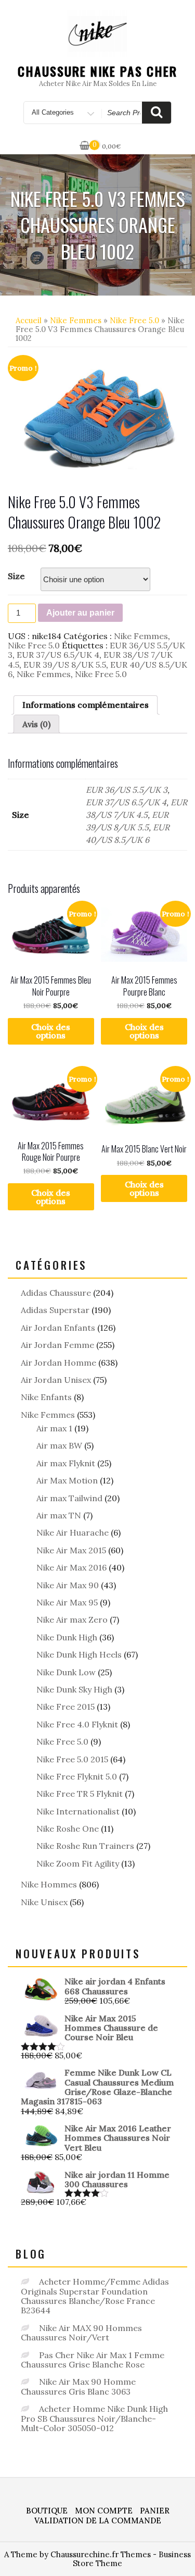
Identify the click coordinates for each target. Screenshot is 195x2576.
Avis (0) (36, 724)
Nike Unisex (44, 1902)
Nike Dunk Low (66, 1672)
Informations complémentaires (86, 705)
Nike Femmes (76, 320)
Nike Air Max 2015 (71, 1550)
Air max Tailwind (69, 1498)
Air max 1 (54, 1428)
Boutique (47, 2511)
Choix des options (51, 1031)
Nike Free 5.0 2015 (72, 1759)
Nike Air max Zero (72, 1620)
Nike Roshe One (68, 1829)
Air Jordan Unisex (56, 1380)
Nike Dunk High (67, 1637)
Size (16, 576)
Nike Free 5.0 (134, 320)
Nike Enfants (46, 1397)
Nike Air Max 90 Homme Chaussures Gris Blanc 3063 (78, 2386)
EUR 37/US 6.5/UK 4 (58, 655)
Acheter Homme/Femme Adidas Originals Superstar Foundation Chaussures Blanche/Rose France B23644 (95, 2296)
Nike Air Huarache (73, 1532)
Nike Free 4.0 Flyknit (77, 1724)
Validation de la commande (98, 2520)
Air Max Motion (67, 1480)
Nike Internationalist (78, 1811)
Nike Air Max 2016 (71, 1567)
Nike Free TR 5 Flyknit (80, 1794)
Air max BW (59, 1445)
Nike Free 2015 (66, 1707)
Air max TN (59, 1515)
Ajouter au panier (80, 613)
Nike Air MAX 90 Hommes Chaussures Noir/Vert (81, 2333)
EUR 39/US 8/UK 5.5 (65, 665)
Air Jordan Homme (58, 1363)
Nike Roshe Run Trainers (85, 1846)
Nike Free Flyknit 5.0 (77, 1776)
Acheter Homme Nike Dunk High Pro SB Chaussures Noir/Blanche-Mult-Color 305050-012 (94, 2418)
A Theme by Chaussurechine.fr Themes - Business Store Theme (97, 2559)
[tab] (86, 705)
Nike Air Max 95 (67, 1602)
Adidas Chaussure (56, 1293)
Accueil (29, 320)
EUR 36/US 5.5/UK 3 (127, 790)
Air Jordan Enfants (58, 1328)
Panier (155, 2511)
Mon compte (104, 2511)
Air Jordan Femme (57, 1345)
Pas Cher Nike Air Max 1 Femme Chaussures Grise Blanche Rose (93, 2360)
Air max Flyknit (66, 1463)
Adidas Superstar (55, 1310)
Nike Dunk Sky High (74, 1689)
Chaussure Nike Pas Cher (97, 71)
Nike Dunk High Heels (79, 1654)
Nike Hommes (49, 1884)
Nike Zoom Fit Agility (78, 1863)
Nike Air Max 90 (68, 1585)
